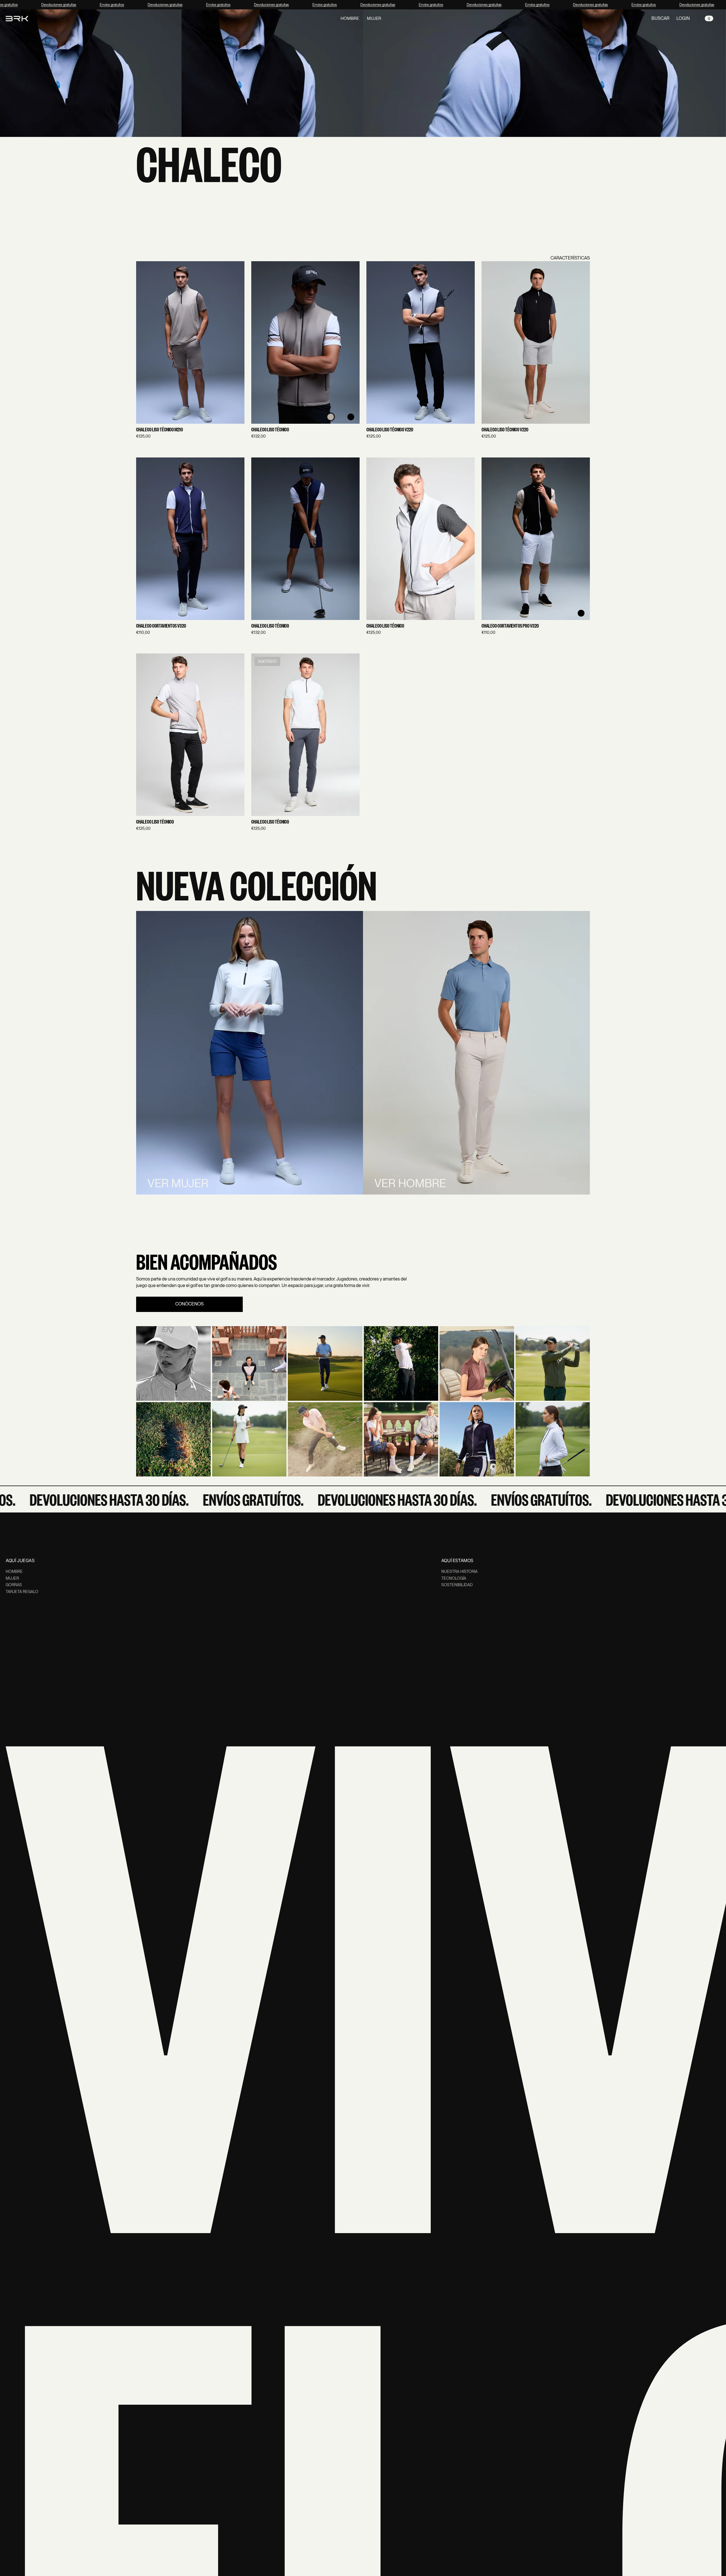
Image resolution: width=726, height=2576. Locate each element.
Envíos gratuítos (98, 5)
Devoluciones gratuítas (45, 5)
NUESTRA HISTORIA (459, 1571)
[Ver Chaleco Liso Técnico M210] (190, 342)
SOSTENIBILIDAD (457, 1585)
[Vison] (330, 417)
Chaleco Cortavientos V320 (161, 626)
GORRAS (14, 1585)
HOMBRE (14, 1571)
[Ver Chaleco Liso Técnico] (305, 342)
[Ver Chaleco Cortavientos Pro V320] (536, 539)
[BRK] (17, 18)
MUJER (12, 1578)
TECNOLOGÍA (454, 1578)
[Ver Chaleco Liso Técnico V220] (421, 342)
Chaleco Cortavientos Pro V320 (510, 626)
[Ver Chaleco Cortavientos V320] (190, 539)
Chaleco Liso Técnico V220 (390, 430)
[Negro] (351, 417)
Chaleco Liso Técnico (270, 430)
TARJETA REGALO (22, 1592)
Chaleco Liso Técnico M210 (160, 430)
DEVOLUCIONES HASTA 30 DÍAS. (351, 1499)
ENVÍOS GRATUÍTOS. (207, 1499)
